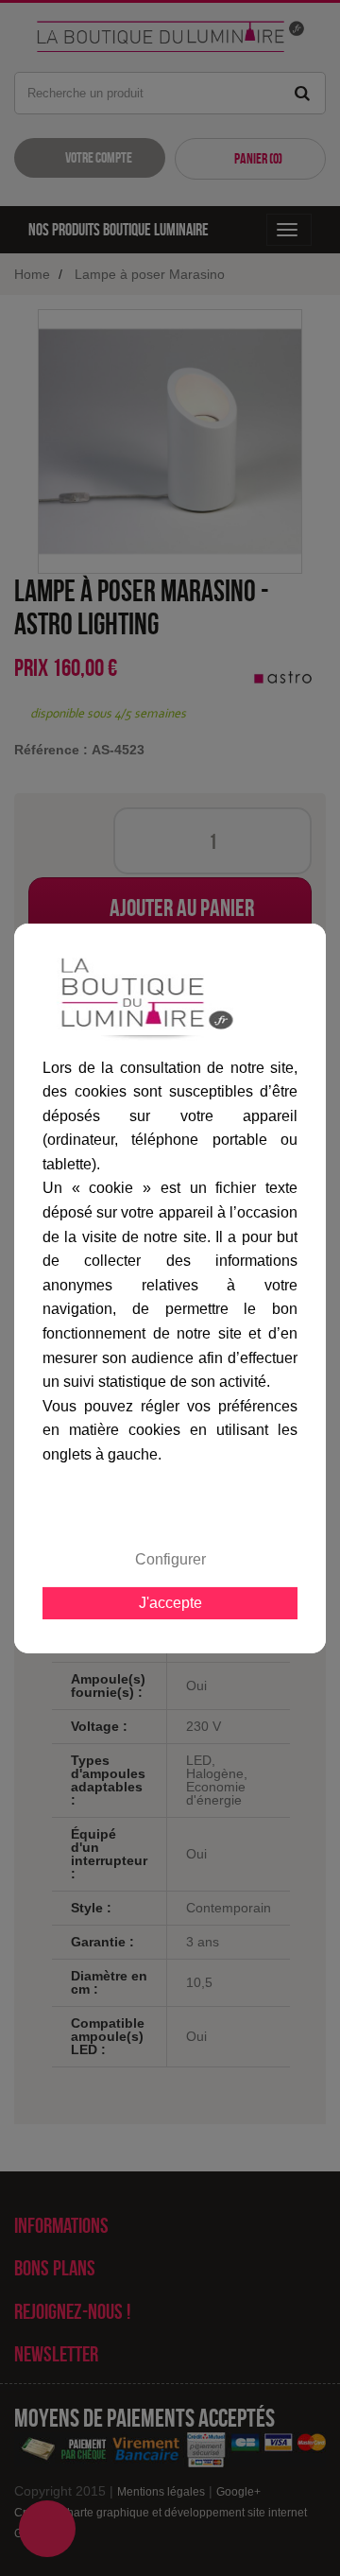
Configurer (170, 1559)
